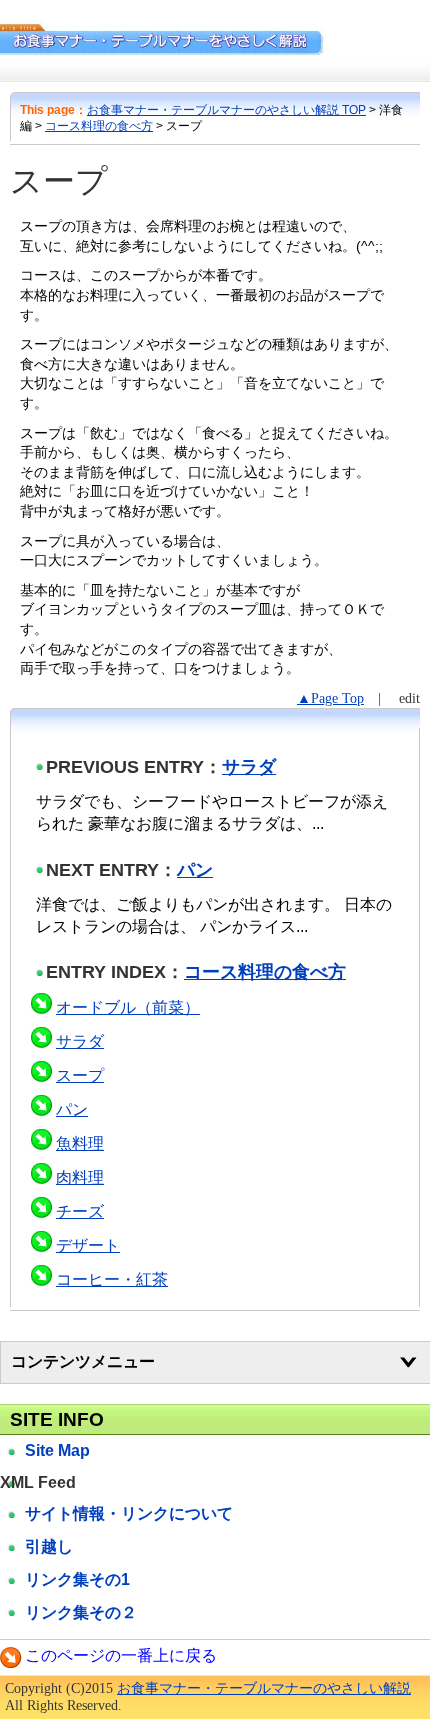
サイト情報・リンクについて (129, 1513)
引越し (49, 1546)
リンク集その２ (81, 1612)
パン (195, 870)
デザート (88, 1245)
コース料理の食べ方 (99, 126)
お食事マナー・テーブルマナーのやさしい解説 (264, 1688)
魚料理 (80, 1143)
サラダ (249, 767)
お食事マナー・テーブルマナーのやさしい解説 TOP (226, 110)
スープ (80, 1075)
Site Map (57, 1450)
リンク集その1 (77, 1579)
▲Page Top (330, 698)
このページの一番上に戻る (121, 1655)
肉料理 (80, 1177)
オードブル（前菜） (128, 1007)
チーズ (80, 1211)
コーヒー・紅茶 (112, 1279)
